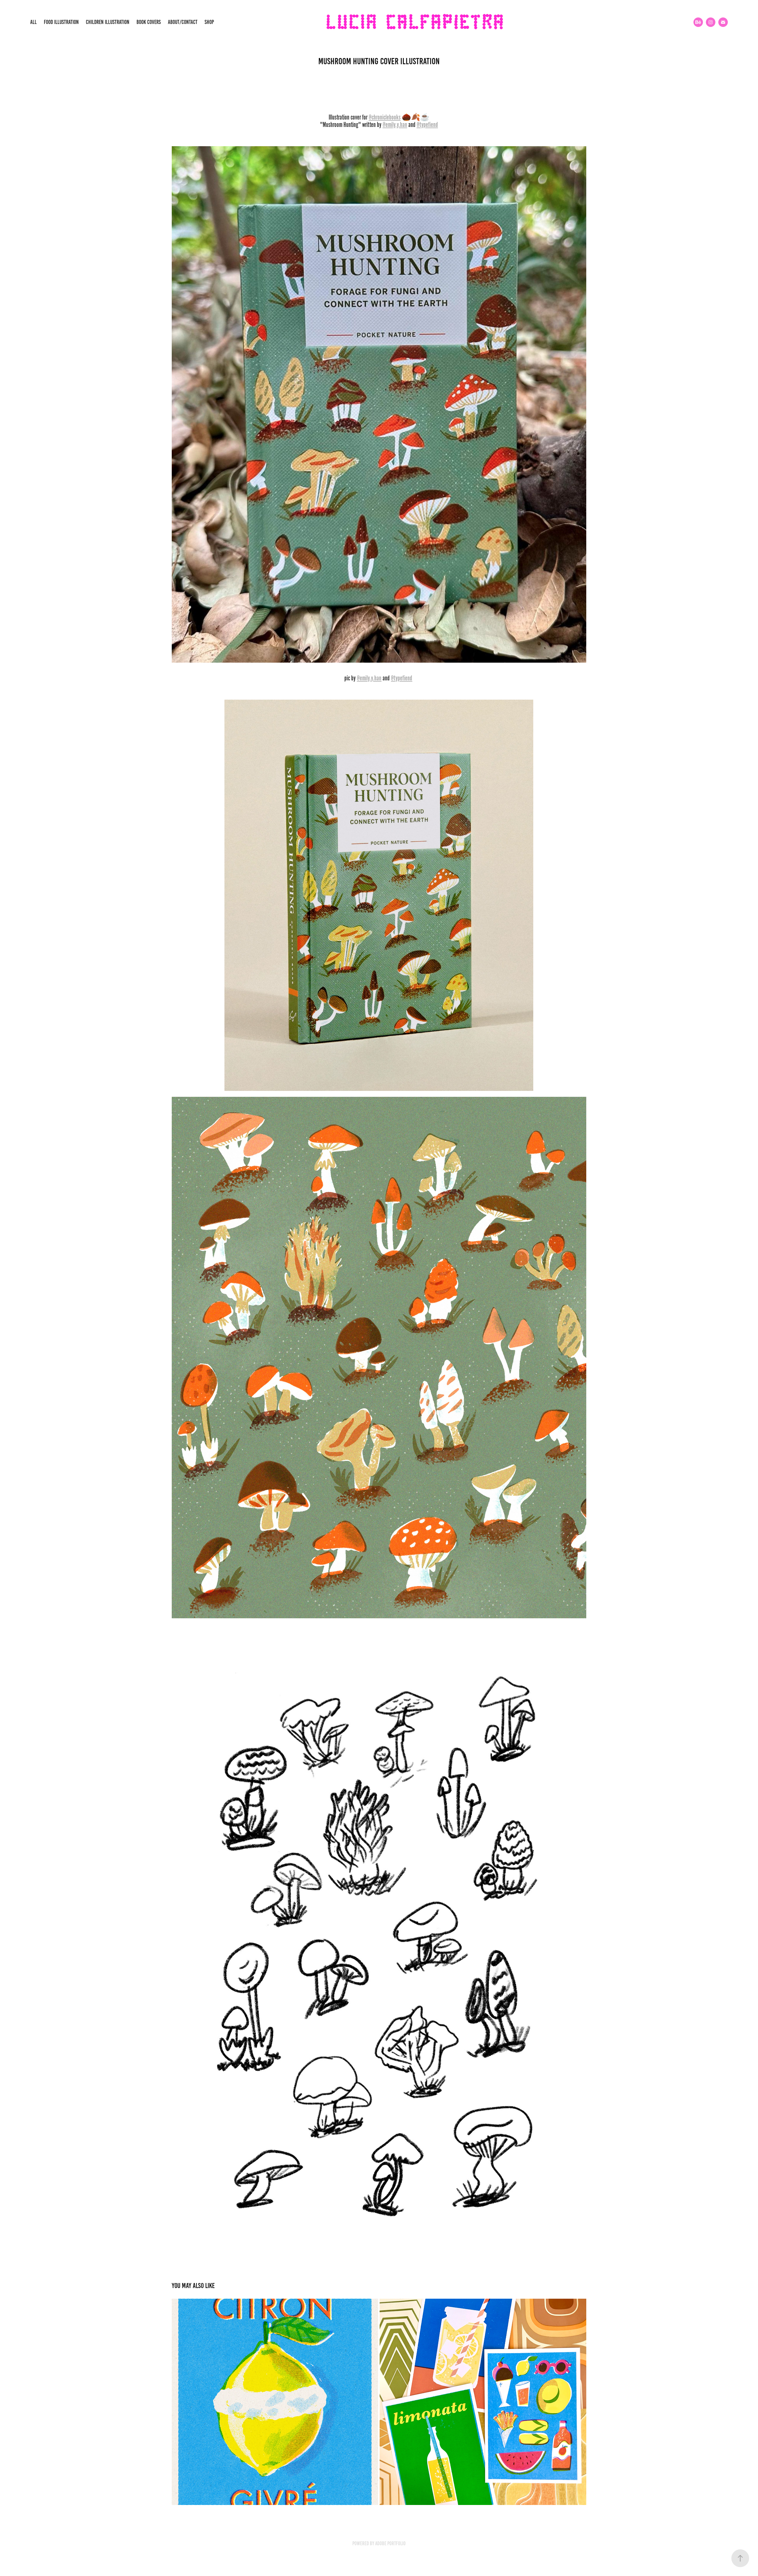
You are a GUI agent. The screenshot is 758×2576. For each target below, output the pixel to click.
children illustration (108, 22)
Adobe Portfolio (390, 2543)
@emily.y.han (395, 125)
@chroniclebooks (385, 117)
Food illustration (61, 22)
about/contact (183, 22)
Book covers (149, 22)
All (33, 22)
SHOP (209, 22)
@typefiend (427, 125)
